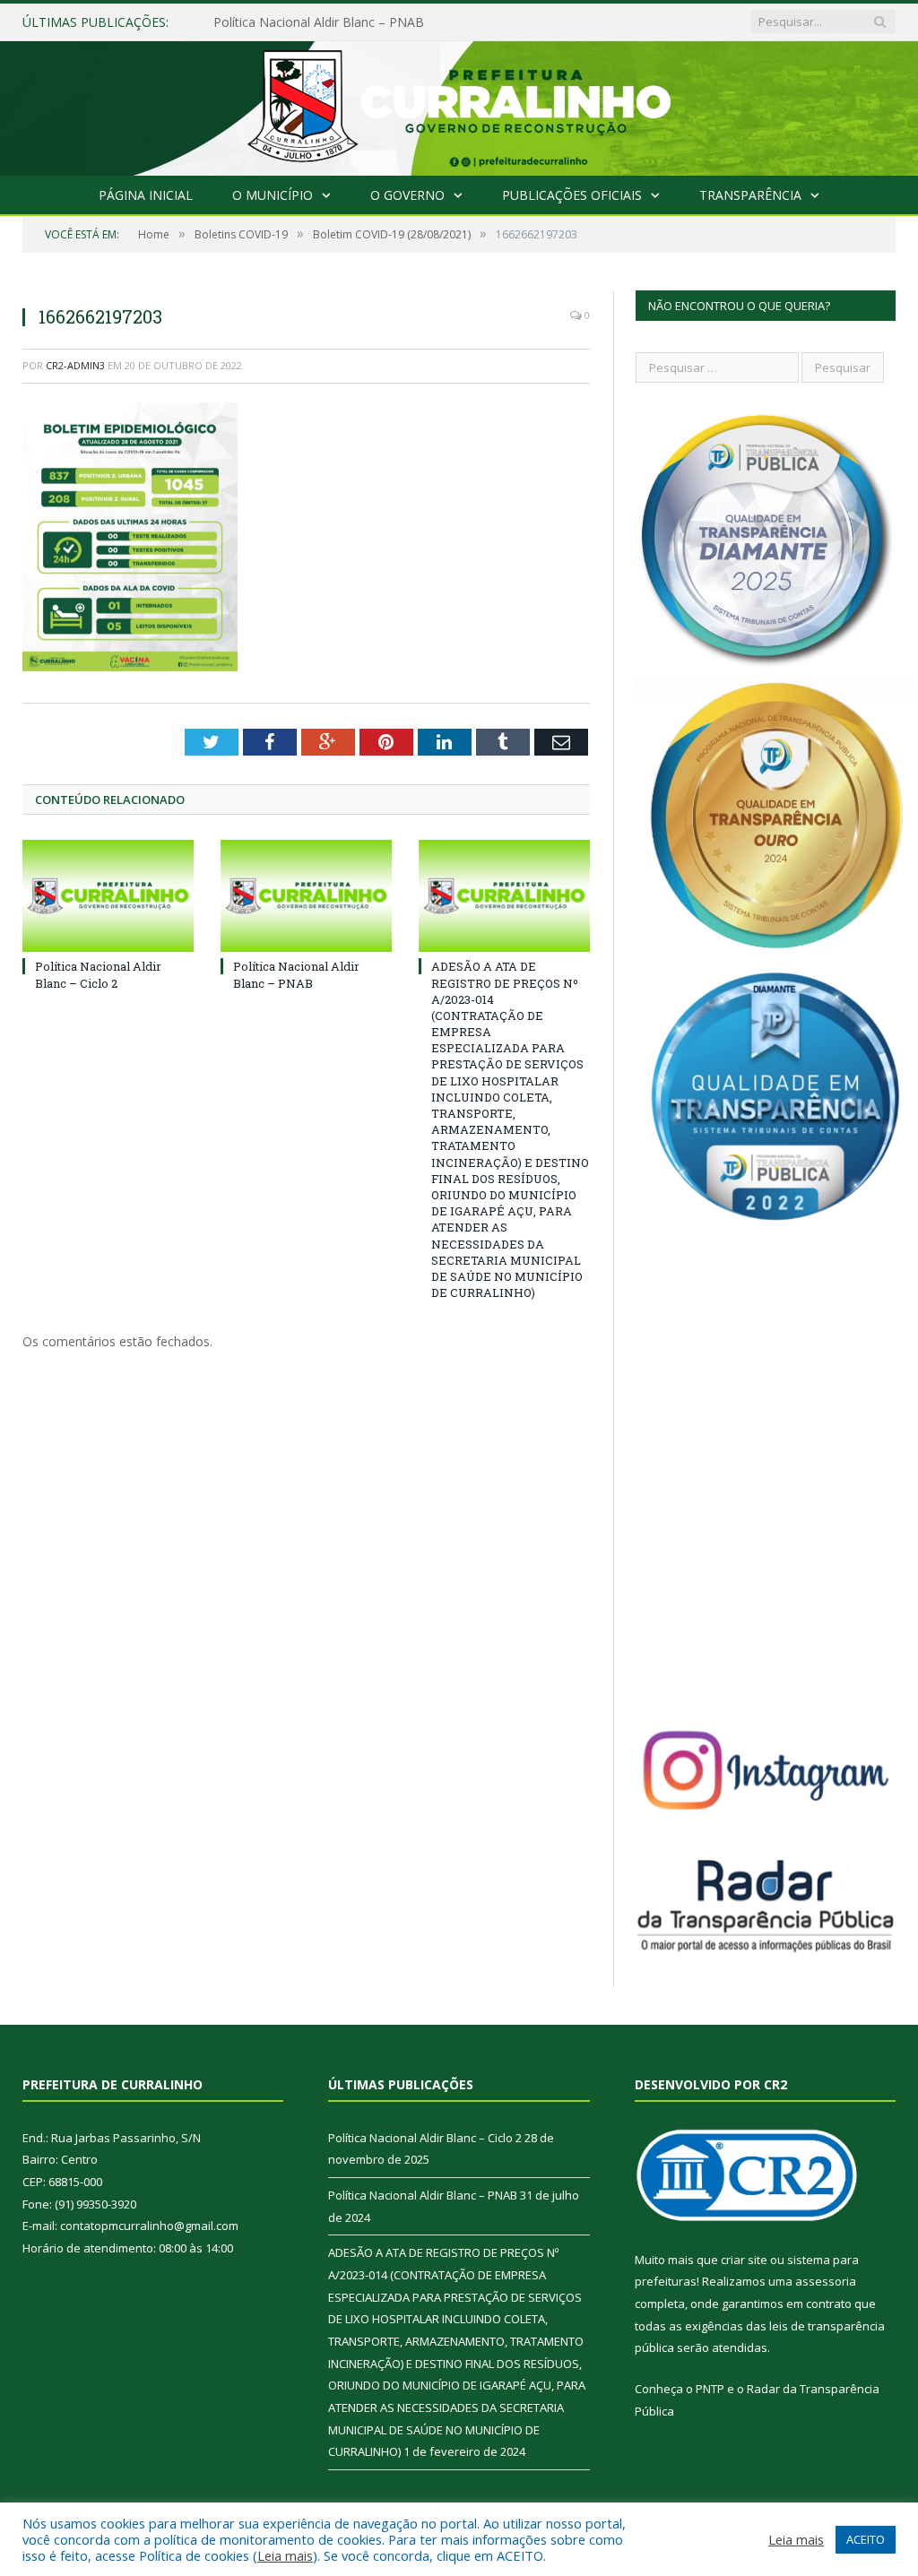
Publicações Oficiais (572, 195)
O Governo (407, 195)
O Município (273, 195)
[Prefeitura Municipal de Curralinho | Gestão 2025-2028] (459, 104)
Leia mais (285, 2555)
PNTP (710, 2389)
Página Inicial (146, 195)
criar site (744, 2260)
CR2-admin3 (75, 365)
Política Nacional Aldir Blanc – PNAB (319, 22)
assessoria (826, 2281)
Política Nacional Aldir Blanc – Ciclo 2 (98, 974)
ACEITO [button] (866, 2539)
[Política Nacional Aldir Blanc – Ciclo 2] (108, 896)
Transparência (750, 195)
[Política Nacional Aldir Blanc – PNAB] (306, 896)
